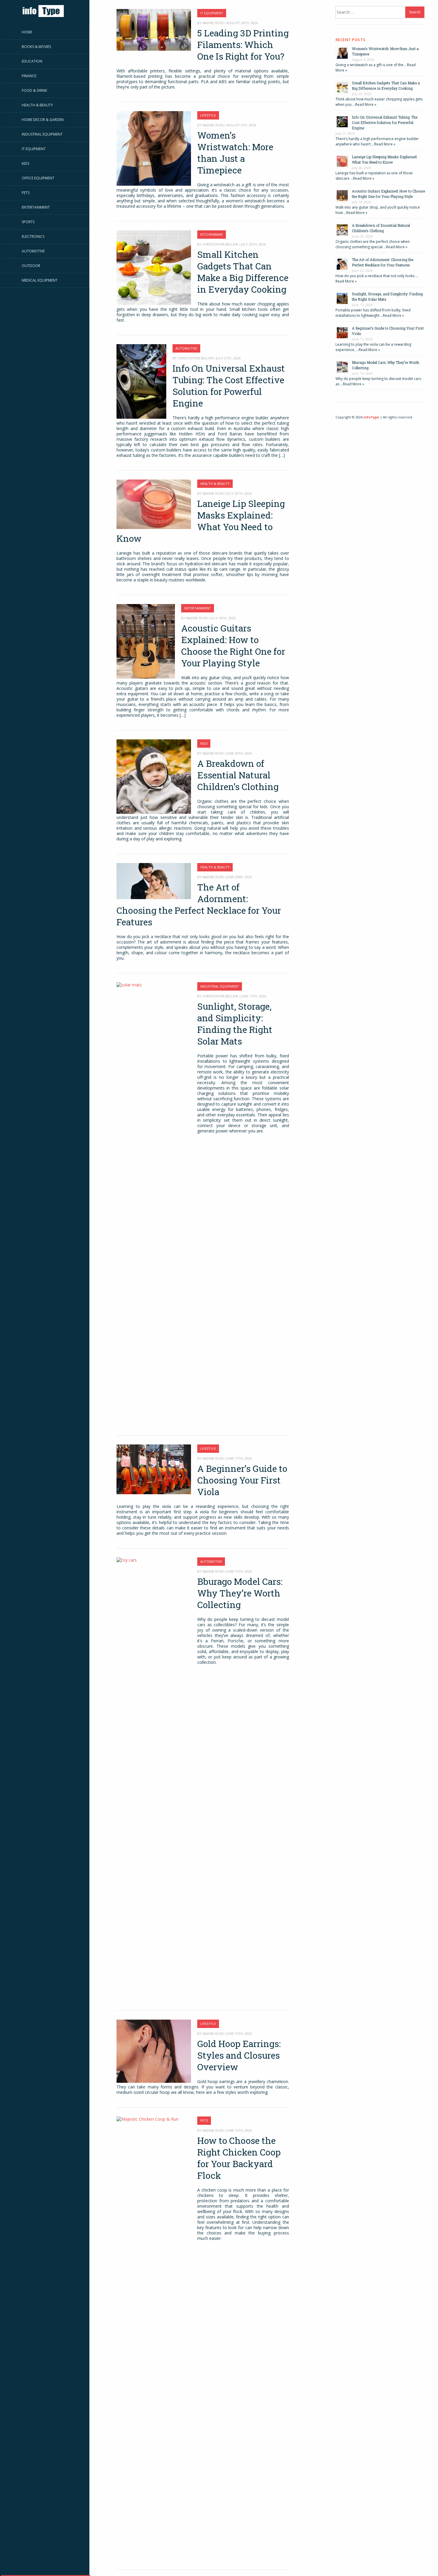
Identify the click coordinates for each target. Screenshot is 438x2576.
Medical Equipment (40, 280)
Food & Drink (34, 90)
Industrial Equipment (42, 134)
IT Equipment (34, 149)
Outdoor (31, 266)
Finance (29, 76)
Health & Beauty (37, 105)
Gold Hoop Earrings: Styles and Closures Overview (239, 2055)
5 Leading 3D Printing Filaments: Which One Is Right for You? (243, 45)
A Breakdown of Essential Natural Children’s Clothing (238, 775)
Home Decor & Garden (43, 120)
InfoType (371, 417)
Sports (28, 222)
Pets (26, 193)
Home (27, 32)
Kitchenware (212, 234)
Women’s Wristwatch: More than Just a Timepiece (235, 153)
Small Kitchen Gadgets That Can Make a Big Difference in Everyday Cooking (243, 272)
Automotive (33, 251)
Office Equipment (38, 178)
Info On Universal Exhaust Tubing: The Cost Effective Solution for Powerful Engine (229, 386)
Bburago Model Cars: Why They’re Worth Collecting (240, 1593)
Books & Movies (36, 47)
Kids (25, 163)
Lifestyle (208, 115)
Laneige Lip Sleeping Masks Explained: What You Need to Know (201, 521)
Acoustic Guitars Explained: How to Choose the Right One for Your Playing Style (233, 645)
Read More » (366, 104)
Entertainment (36, 207)
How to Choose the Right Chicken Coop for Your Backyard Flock (239, 2158)
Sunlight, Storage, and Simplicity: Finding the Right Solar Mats (235, 1024)
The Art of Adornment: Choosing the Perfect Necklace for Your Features (199, 904)
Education (32, 61)
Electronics (33, 236)
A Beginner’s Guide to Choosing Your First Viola (242, 1480)
